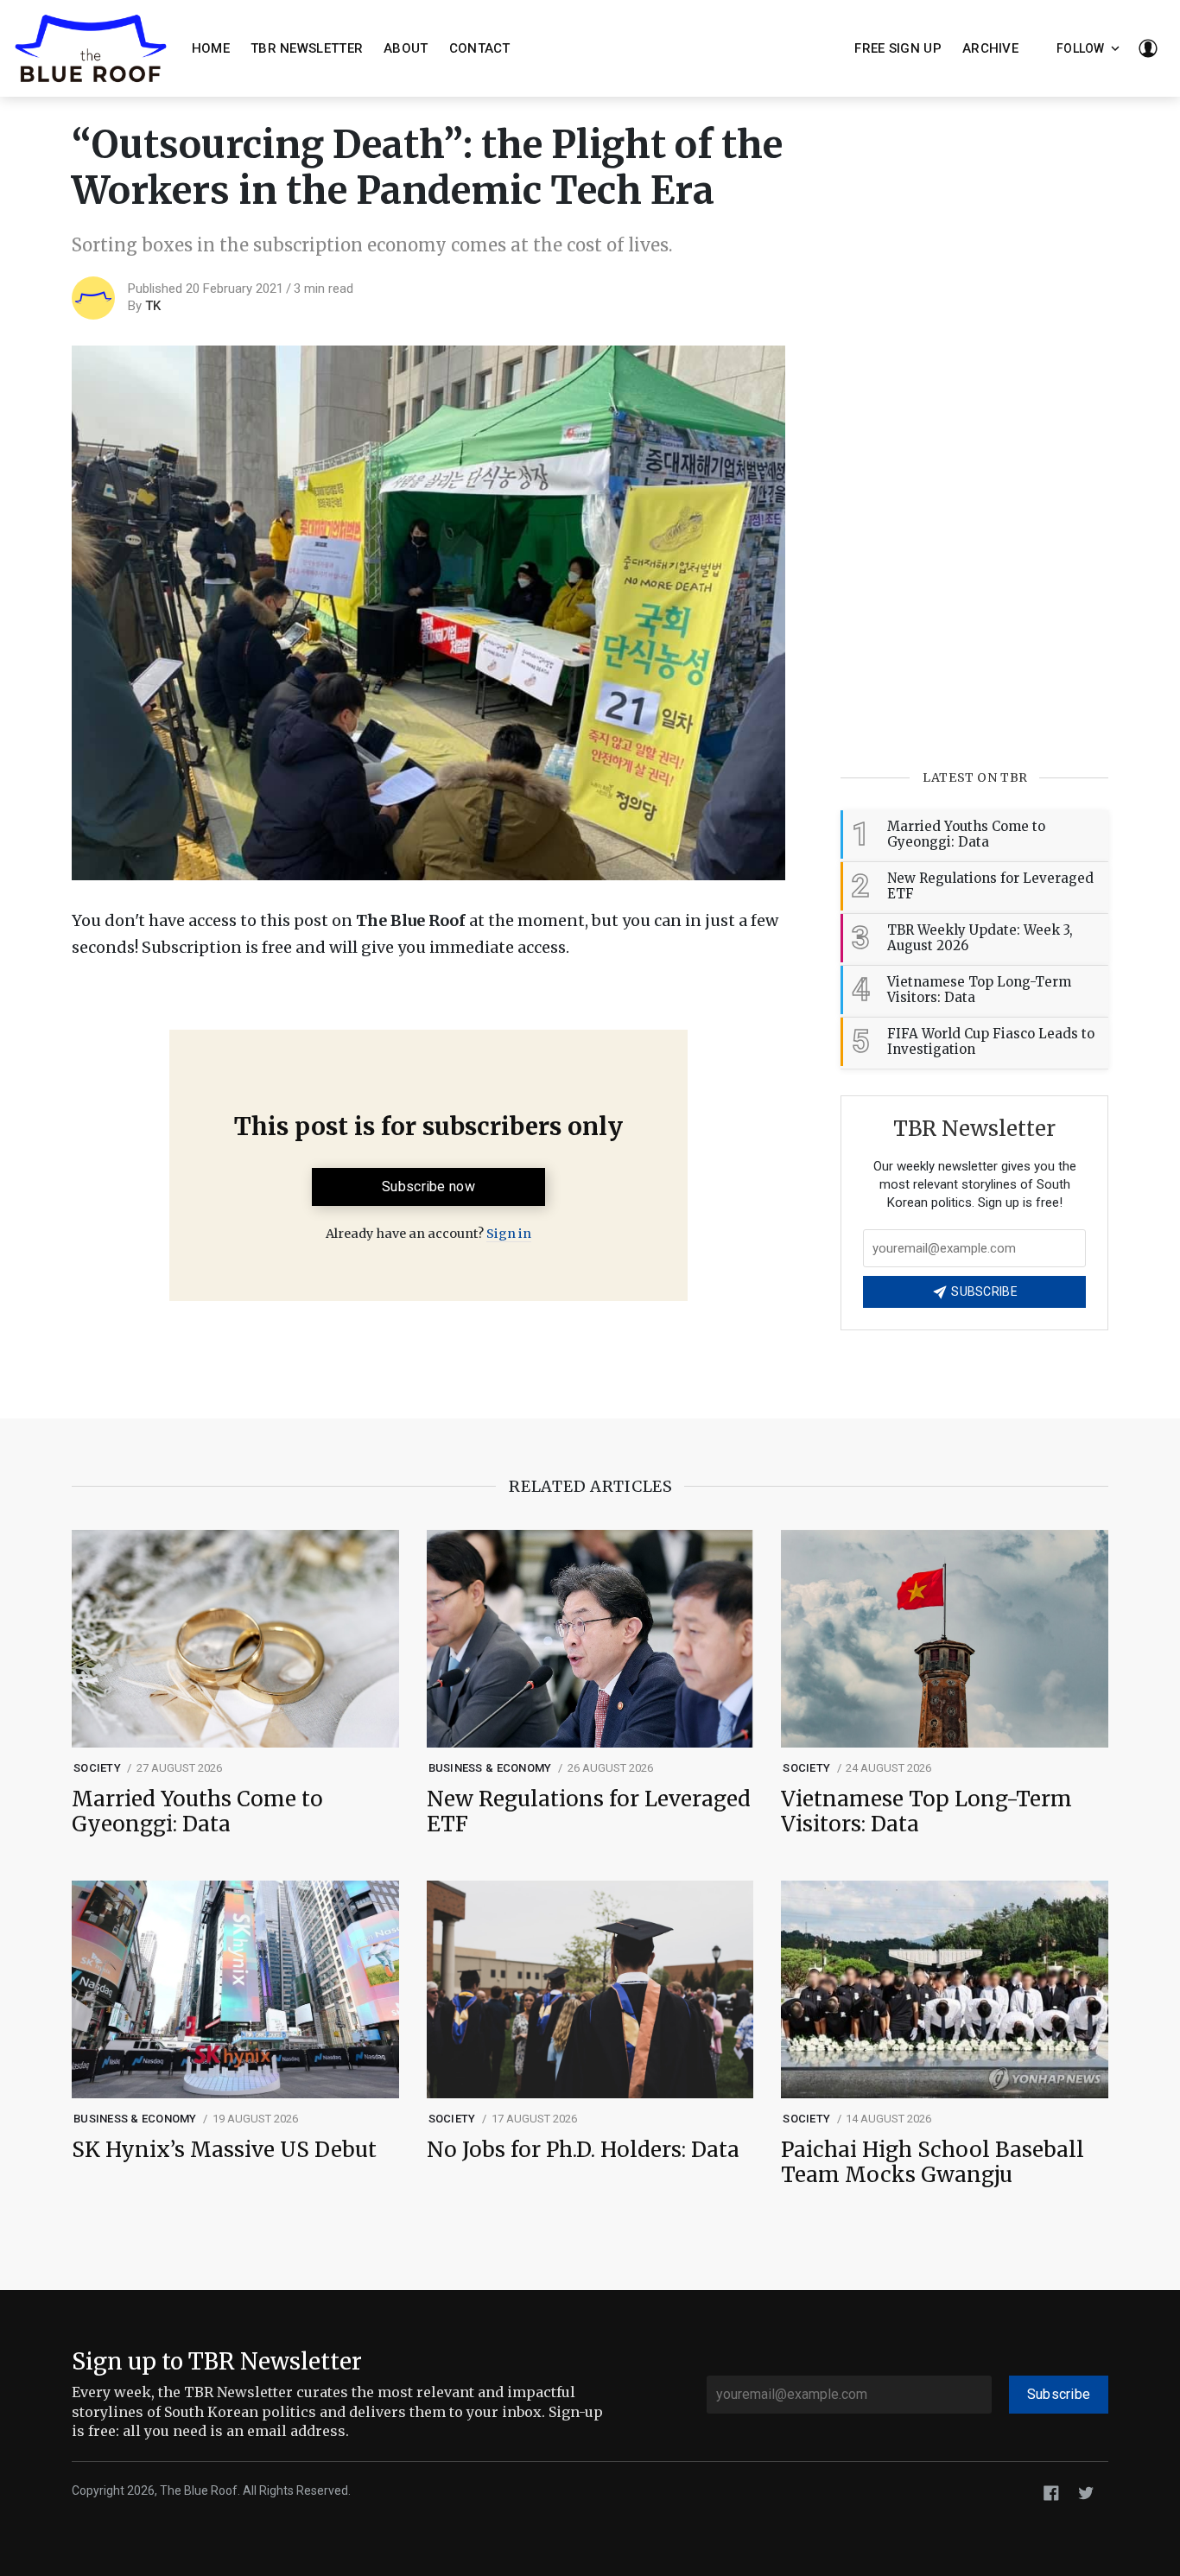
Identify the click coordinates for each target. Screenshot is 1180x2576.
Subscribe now (428, 1186)
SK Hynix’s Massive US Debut (224, 2151)
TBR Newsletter (307, 48)
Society (97, 1768)
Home (211, 48)
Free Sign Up (898, 48)
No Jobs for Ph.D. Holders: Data (583, 2151)
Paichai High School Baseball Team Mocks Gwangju (933, 2163)
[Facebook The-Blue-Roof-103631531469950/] (1051, 2492)
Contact (480, 48)
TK (153, 306)
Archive (990, 48)
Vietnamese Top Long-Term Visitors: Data (926, 1812)
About (406, 48)
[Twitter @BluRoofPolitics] (1086, 2492)
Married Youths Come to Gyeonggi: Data (197, 1812)
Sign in (509, 1234)
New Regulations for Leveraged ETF (589, 1812)
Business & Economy (490, 1768)
